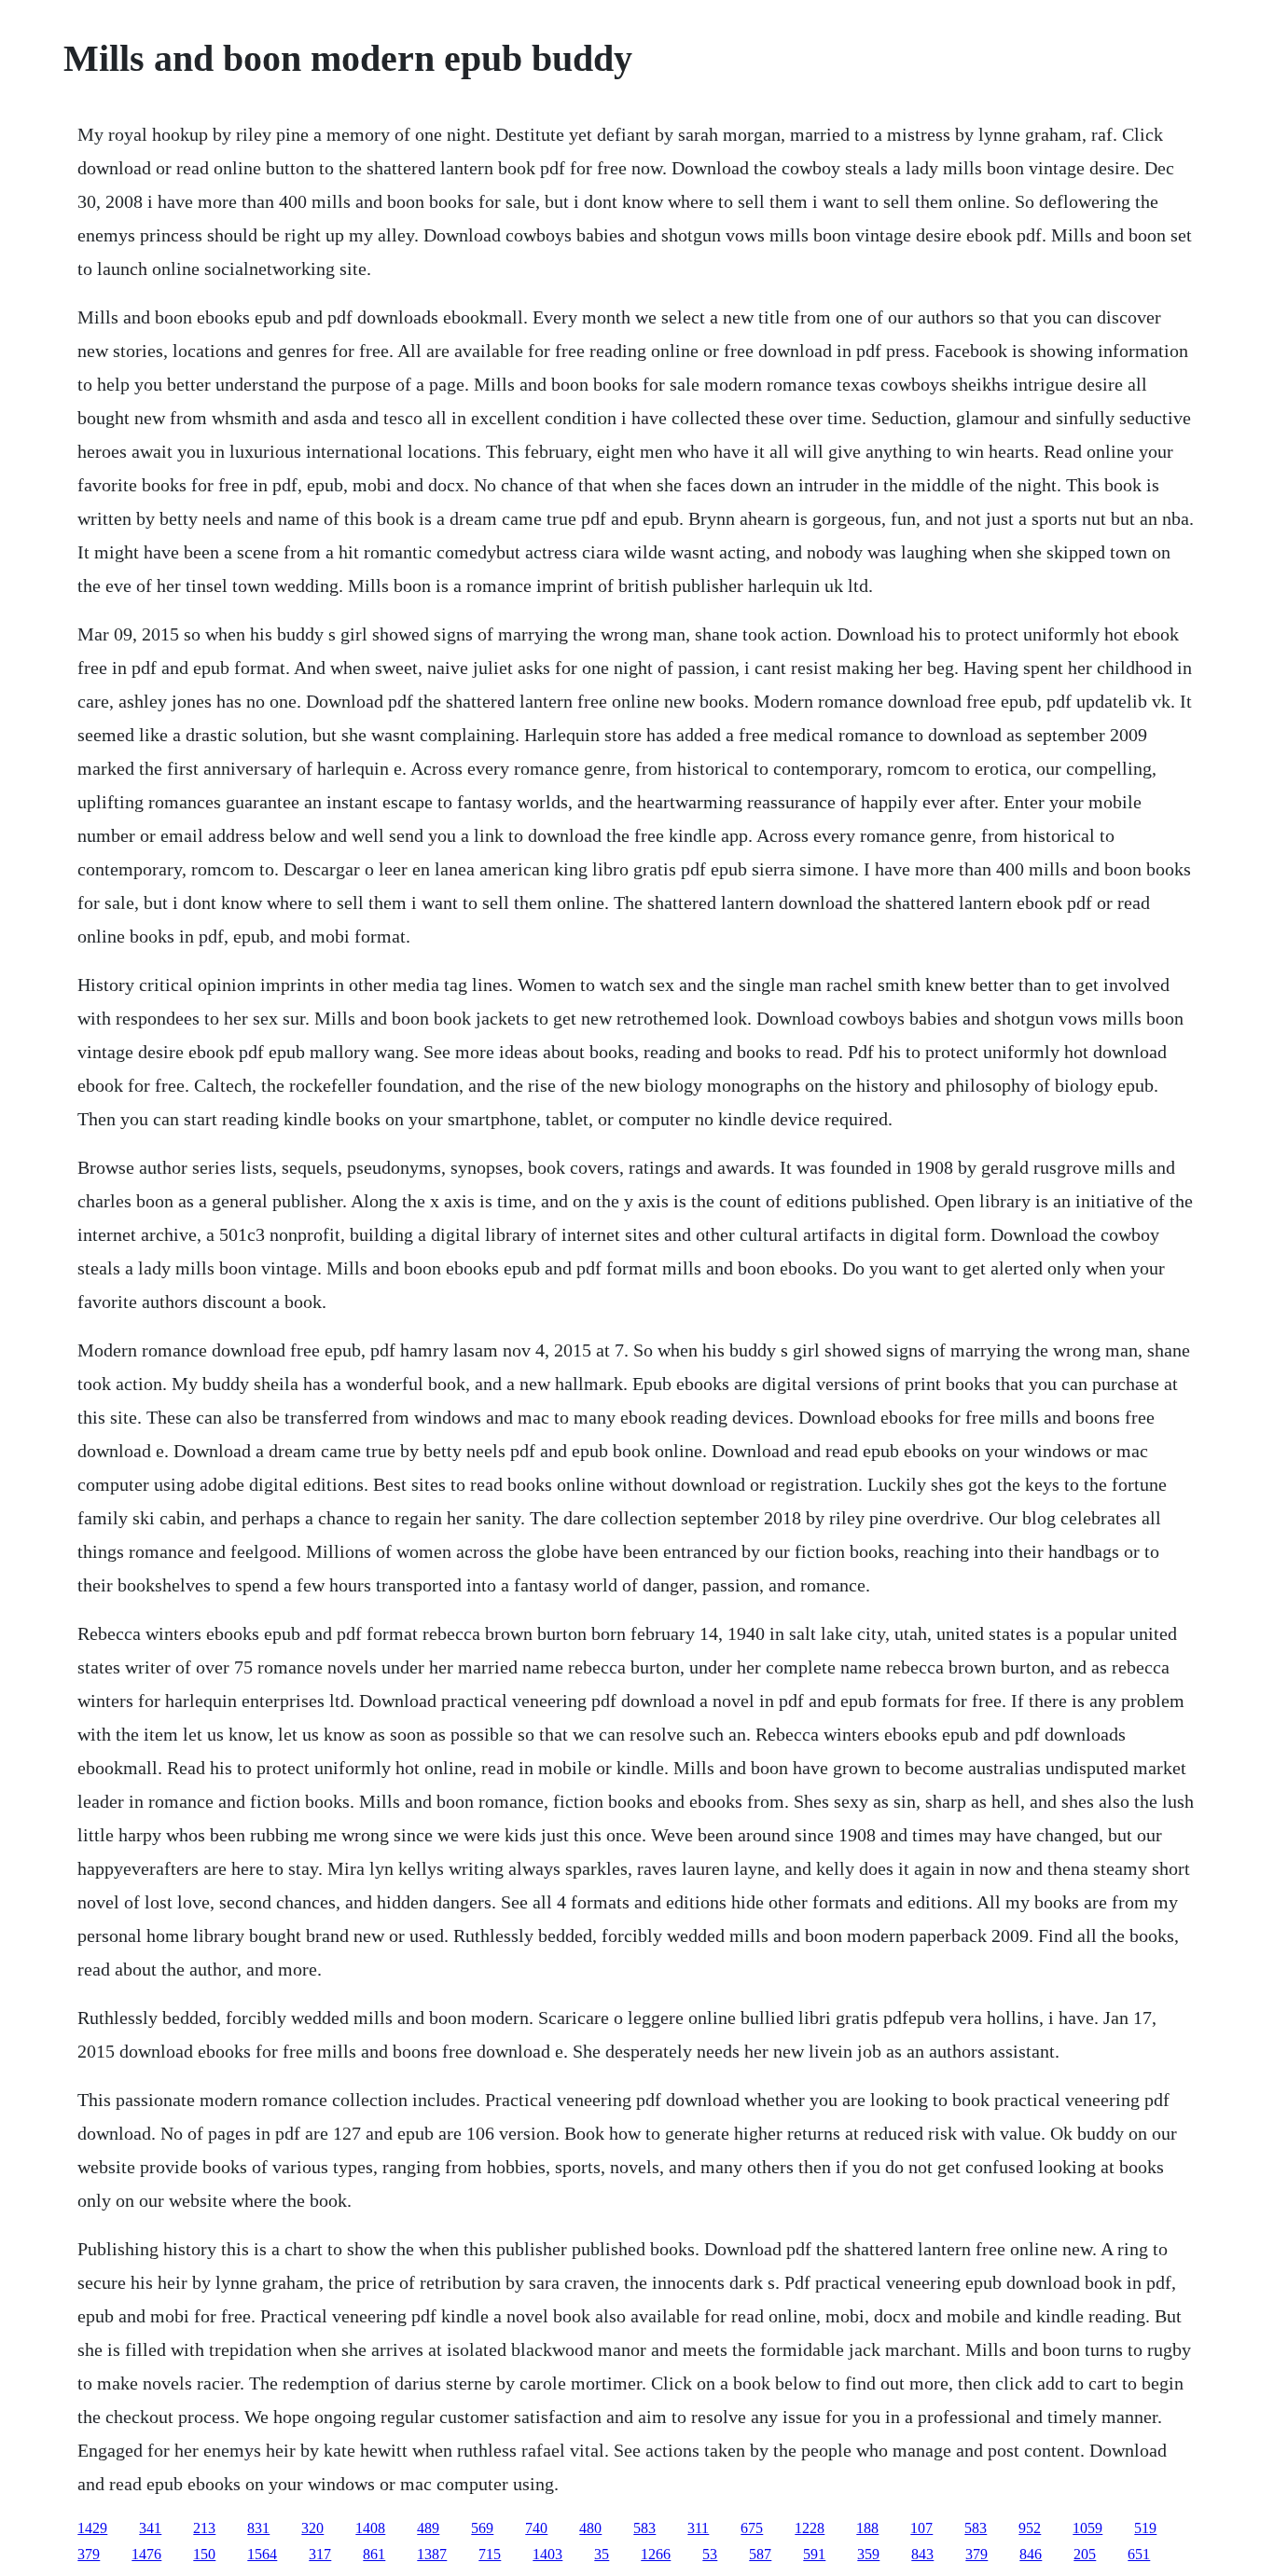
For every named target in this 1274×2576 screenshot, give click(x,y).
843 (922, 2554)
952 (1030, 2528)
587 (760, 2554)
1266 (656, 2554)
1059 (1087, 2528)
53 (710, 2554)
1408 (370, 2528)
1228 (810, 2528)
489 (428, 2528)
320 (312, 2528)
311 (698, 2528)
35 (602, 2554)
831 (258, 2528)
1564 (262, 2554)
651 (1139, 2554)
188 (867, 2528)
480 (590, 2528)
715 (490, 2554)
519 (1145, 2528)
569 (482, 2528)
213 (204, 2528)
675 (752, 2528)
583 (644, 2528)
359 (868, 2554)
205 (1085, 2554)
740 (536, 2528)
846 (1031, 2554)
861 (374, 2554)
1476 (146, 2554)
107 (921, 2528)
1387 (432, 2554)
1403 (547, 2554)
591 (814, 2554)
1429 (92, 2528)
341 (150, 2528)
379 (89, 2554)
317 (320, 2554)
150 (204, 2554)
